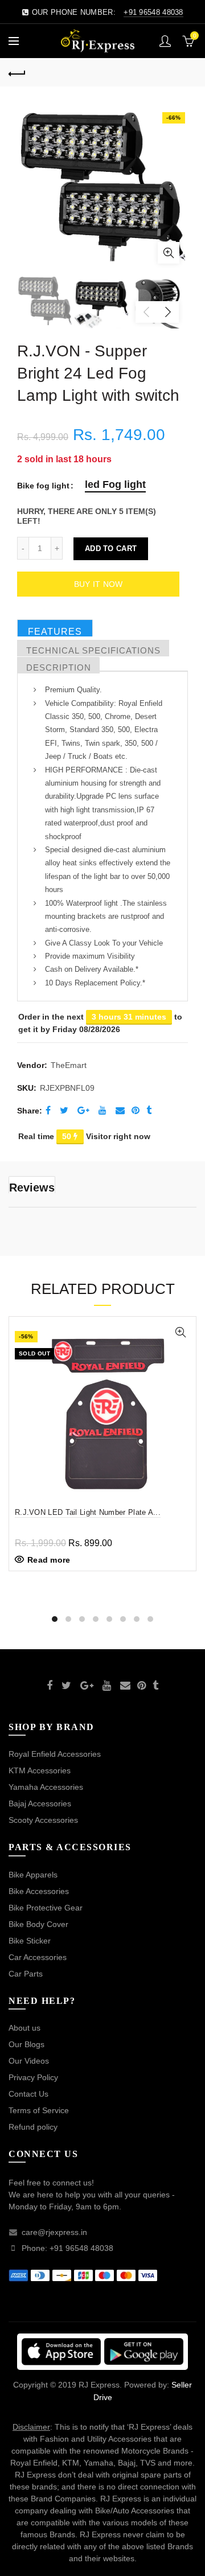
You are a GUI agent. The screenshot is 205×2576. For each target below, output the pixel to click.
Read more (49, 1560)
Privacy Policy (33, 2077)
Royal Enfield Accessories (55, 1754)
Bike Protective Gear (46, 1908)
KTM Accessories (40, 1770)
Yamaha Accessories (46, 1787)
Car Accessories (38, 1957)
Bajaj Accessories (40, 1803)
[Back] (17, 72)
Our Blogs (26, 2044)
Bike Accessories (39, 1891)
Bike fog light (43, 486)
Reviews (32, 1187)
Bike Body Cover (38, 1924)
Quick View (180, 1332)
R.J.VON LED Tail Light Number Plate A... (88, 1512)
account (165, 41)
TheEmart (69, 1065)
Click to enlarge (169, 253)
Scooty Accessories (43, 1820)
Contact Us (28, 2094)
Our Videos (29, 2061)
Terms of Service (39, 2110)
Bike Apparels (33, 1875)
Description (59, 667)
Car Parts (26, 1974)
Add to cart (111, 549)
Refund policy (33, 2127)
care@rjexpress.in (54, 2232)
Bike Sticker (30, 1941)
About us (24, 2028)
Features (55, 632)
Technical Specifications (93, 650)
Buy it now (99, 584)
